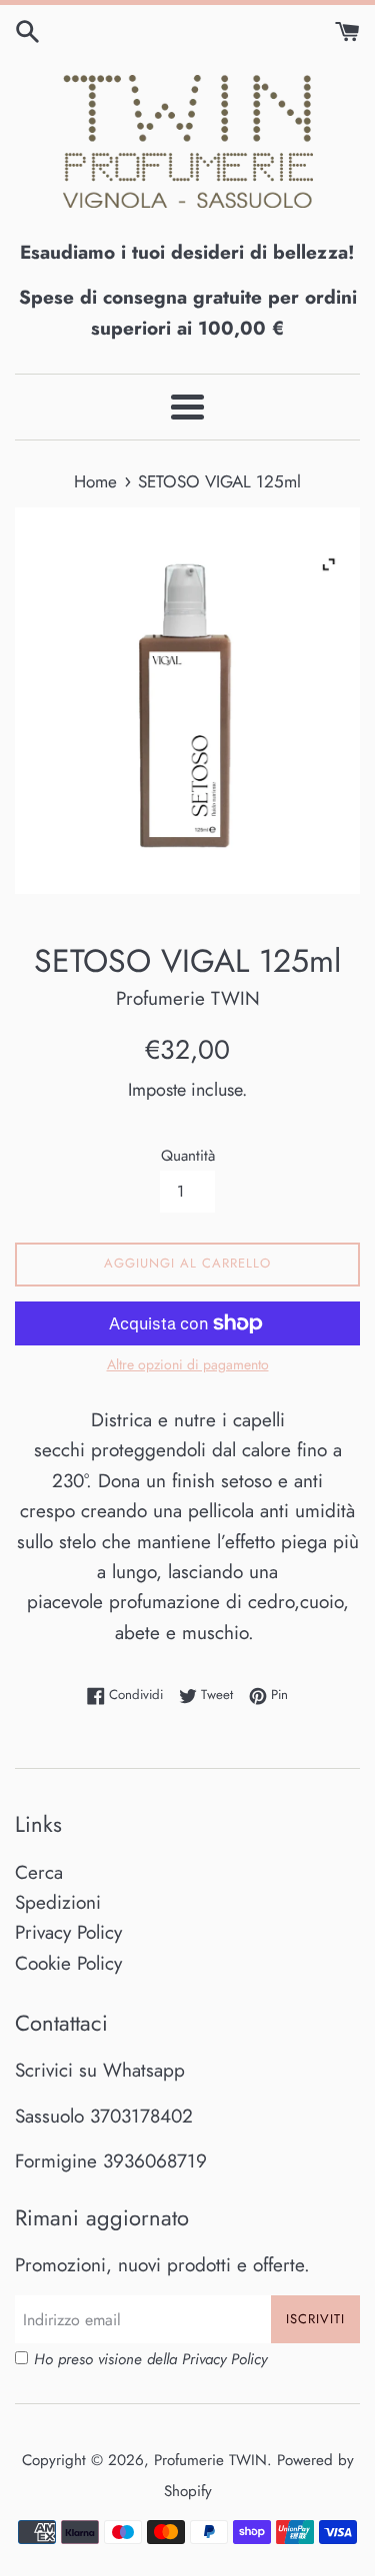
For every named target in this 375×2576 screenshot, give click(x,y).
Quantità (188, 1156)
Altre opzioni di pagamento (188, 1364)
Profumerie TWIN (210, 2460)
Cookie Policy (68, 1963)
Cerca (39, 1872)
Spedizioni (58, 1902)
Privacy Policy (68, 1932)
